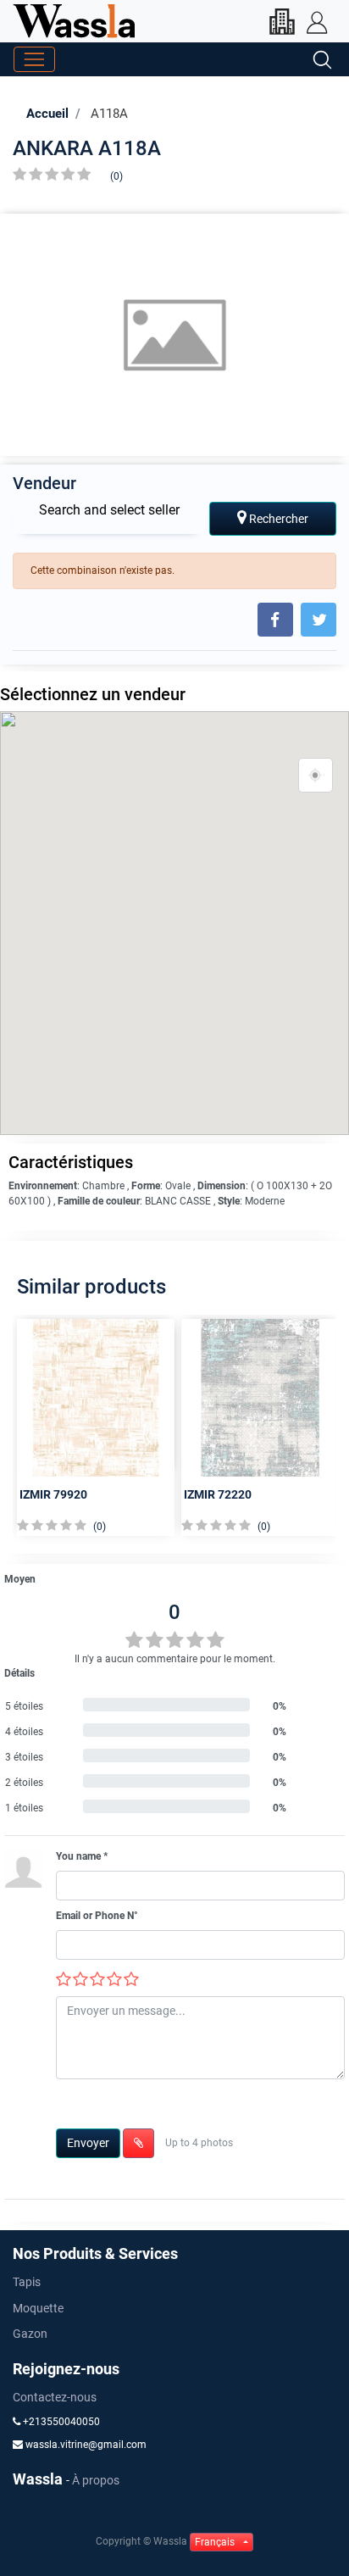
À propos (96, 2480)
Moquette (38, 2308)
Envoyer (88, 2143)
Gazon (30, 2334)
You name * (82, 1856)
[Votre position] (316, 776)
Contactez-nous (55, 2397)
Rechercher (277, 519)
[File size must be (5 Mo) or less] (138, 2143)
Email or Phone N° (97, 1916)
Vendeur (44, 483)
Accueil (47, 114)
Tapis (27, 2282)
